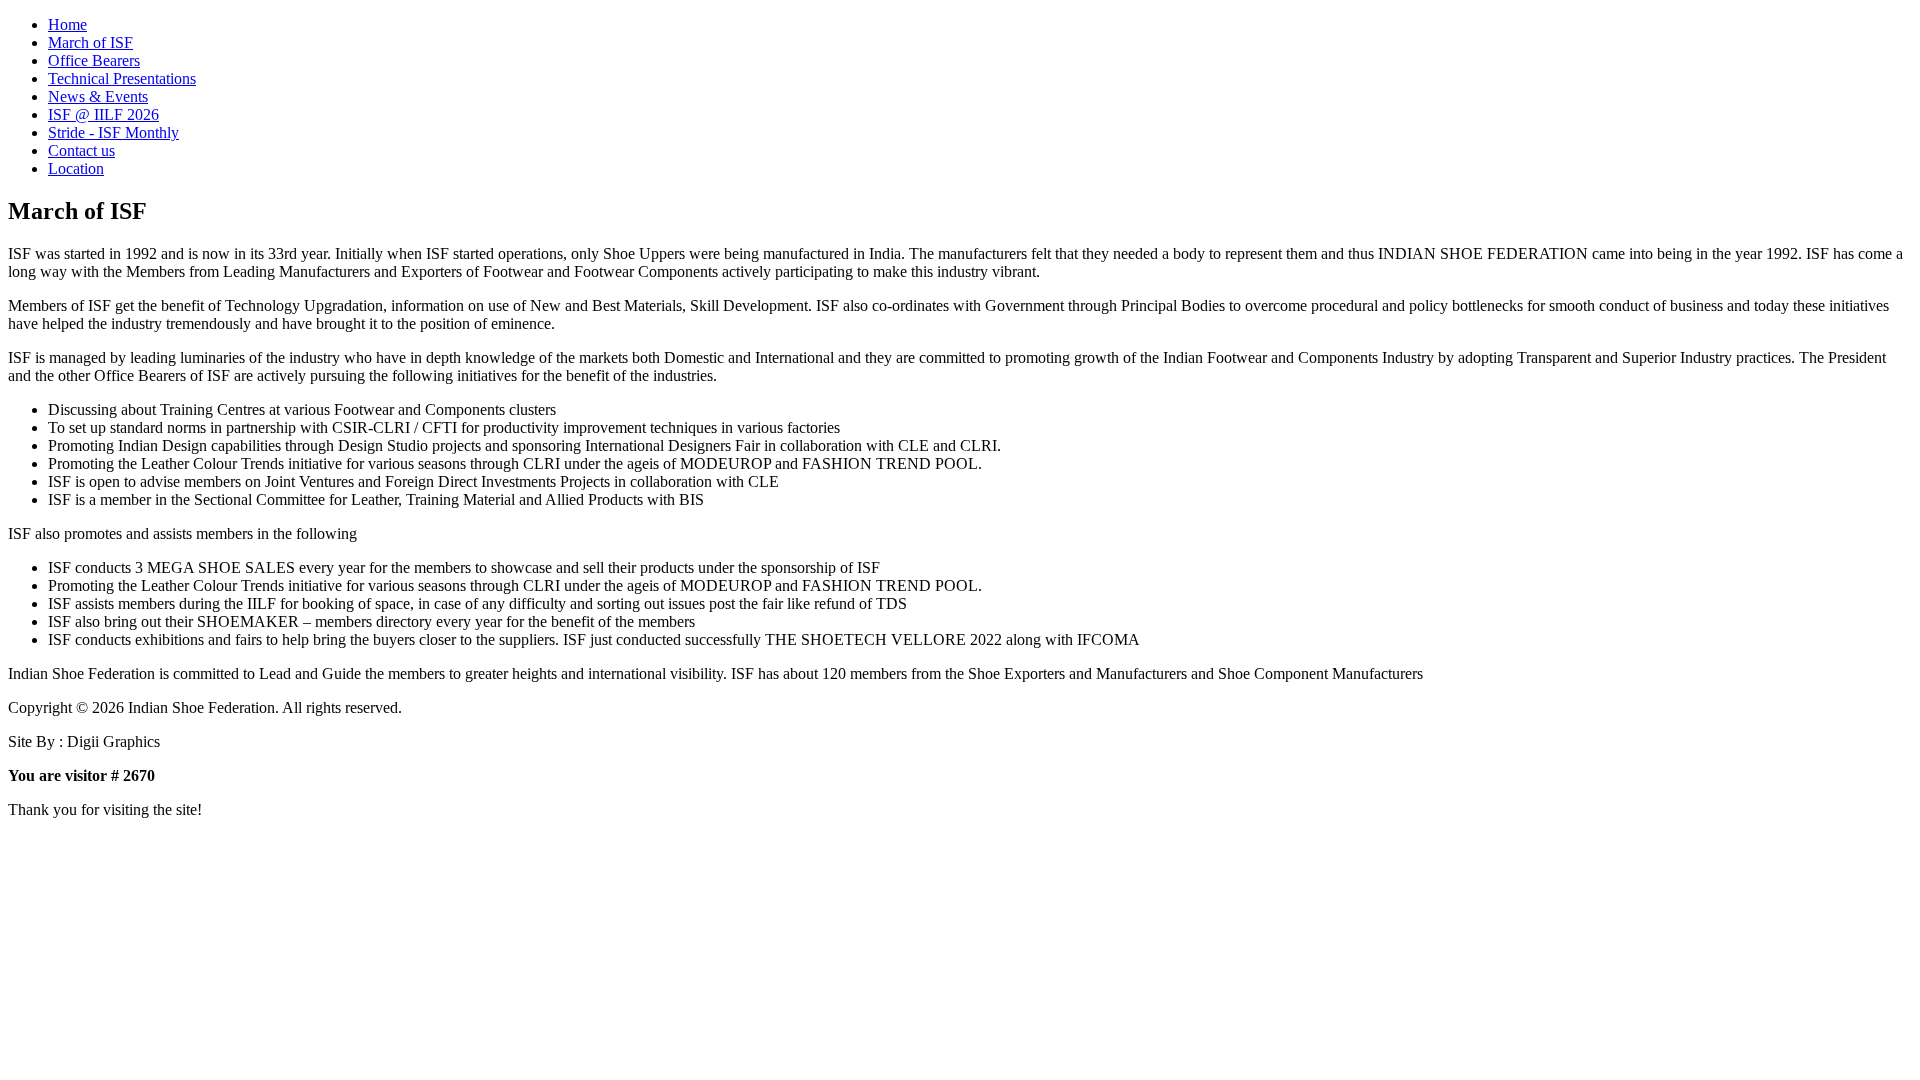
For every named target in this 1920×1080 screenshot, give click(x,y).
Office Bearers (94, 60)
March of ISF (90, 42)
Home (67, 24)
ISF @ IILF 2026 (103, 114)
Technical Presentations (122, 78)
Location (76, 168)
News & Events (98, 96)
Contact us (81, 150)
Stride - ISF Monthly (113, 132)
